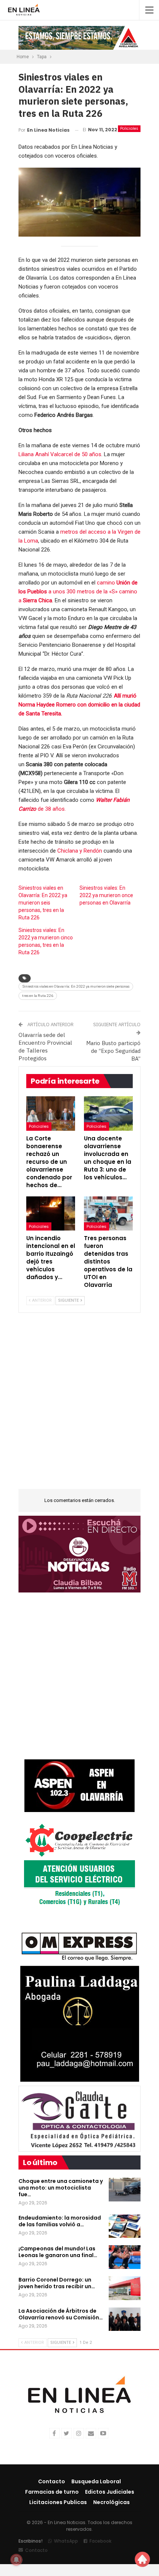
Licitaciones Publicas (58, 2502)
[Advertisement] (79, 1406)
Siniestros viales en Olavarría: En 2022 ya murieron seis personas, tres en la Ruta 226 (43, 903)
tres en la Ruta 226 (38, 996)
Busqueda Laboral (96, 2481)
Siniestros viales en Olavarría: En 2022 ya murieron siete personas (76, 986)
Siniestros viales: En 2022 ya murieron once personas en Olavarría (106, 895)
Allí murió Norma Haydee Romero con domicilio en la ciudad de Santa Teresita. (79, 705)
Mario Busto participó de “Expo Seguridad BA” (113, 1051)
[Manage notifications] (16, 2560)
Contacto (52, 2481)
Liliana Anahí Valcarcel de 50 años (60, 454)
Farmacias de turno (52, 2492)
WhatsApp (66, 2541)
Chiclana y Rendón (80, 851)
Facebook (100, 2541)
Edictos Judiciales (110, 2492)
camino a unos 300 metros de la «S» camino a (78, 592)
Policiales (129, 129)
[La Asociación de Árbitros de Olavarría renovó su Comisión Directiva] (125, 2319)
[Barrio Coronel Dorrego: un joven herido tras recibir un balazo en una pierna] (125, 2288)
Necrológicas (111, 2502)
